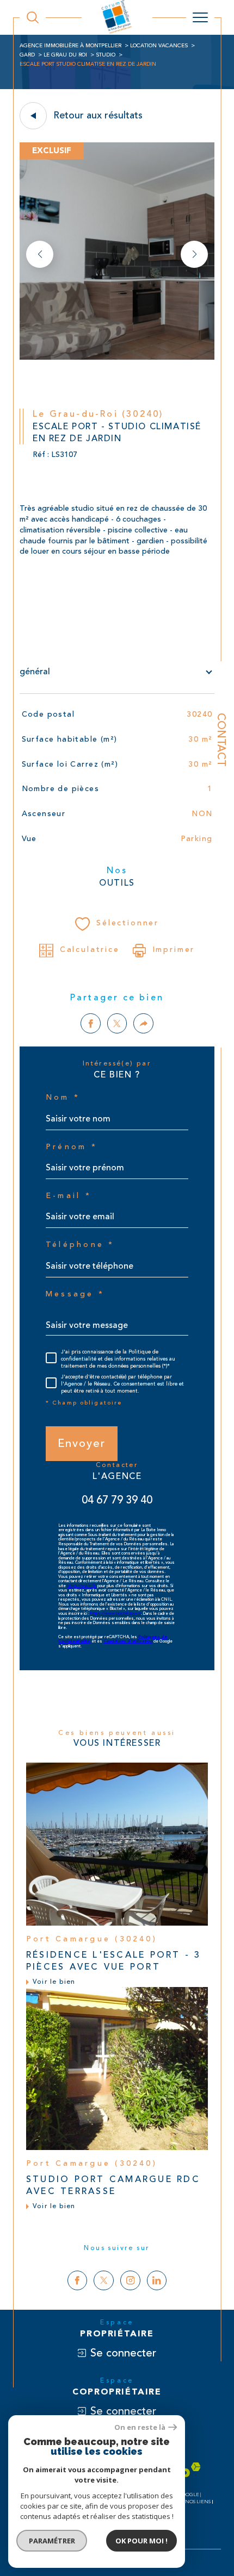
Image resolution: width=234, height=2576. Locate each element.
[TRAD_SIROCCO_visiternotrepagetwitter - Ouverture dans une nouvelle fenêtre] (104, 2281)
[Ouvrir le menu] (200, 17)
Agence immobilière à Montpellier (70, 46)
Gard (27, 55)
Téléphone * (80, 1245)
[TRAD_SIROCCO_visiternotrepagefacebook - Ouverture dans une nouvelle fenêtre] (78, 2281)
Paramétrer (52, 2541)
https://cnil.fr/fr (82, 1586)
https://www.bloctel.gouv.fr (116, 1614)
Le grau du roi (65, 55)
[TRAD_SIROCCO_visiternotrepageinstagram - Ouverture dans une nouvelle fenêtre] (130, 2281)
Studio (106, 55)
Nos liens (198, 2502)
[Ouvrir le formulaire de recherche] (33, 17)
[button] (194, 254)
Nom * (63, 1098)
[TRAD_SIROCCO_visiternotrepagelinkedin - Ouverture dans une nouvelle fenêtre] (157, 2281)
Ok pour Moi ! (141, 2541)
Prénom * (72, 1147)
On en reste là (140, 2427)
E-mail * (69, 1196)
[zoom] (117, 358)
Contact (221, 740)
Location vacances (159, 46)
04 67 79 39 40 (117, 1500)
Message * (75, 1294)
